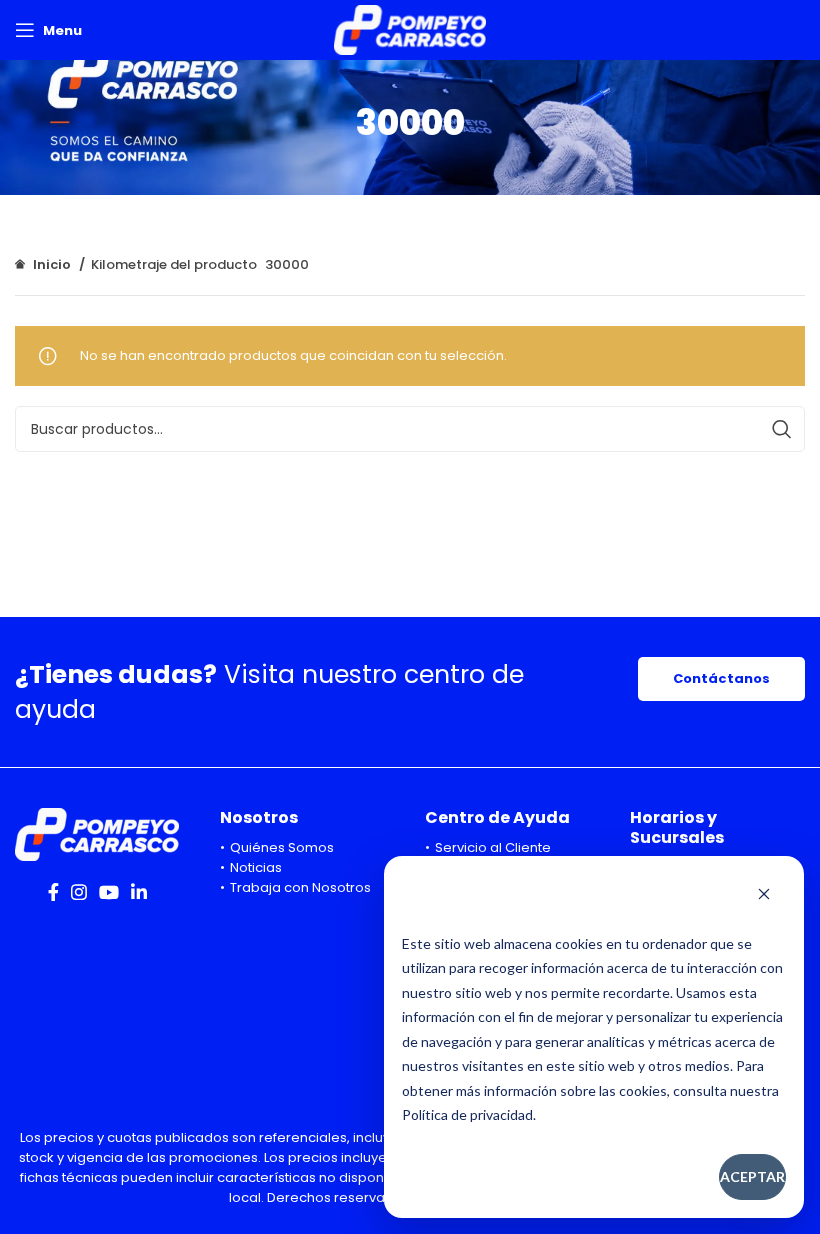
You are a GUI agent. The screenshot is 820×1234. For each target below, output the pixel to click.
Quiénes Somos (282, 847)
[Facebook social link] (53, 892)
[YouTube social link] (109, 892)
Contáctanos (721, 678)
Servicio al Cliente (493, 847)
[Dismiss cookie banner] (764, 896)
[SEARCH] (782, 429)
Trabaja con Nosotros (300, 887)
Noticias (256, 867)
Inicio (52, 264)
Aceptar (752, 1176)
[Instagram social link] (79, 892)
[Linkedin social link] (139, 892)
